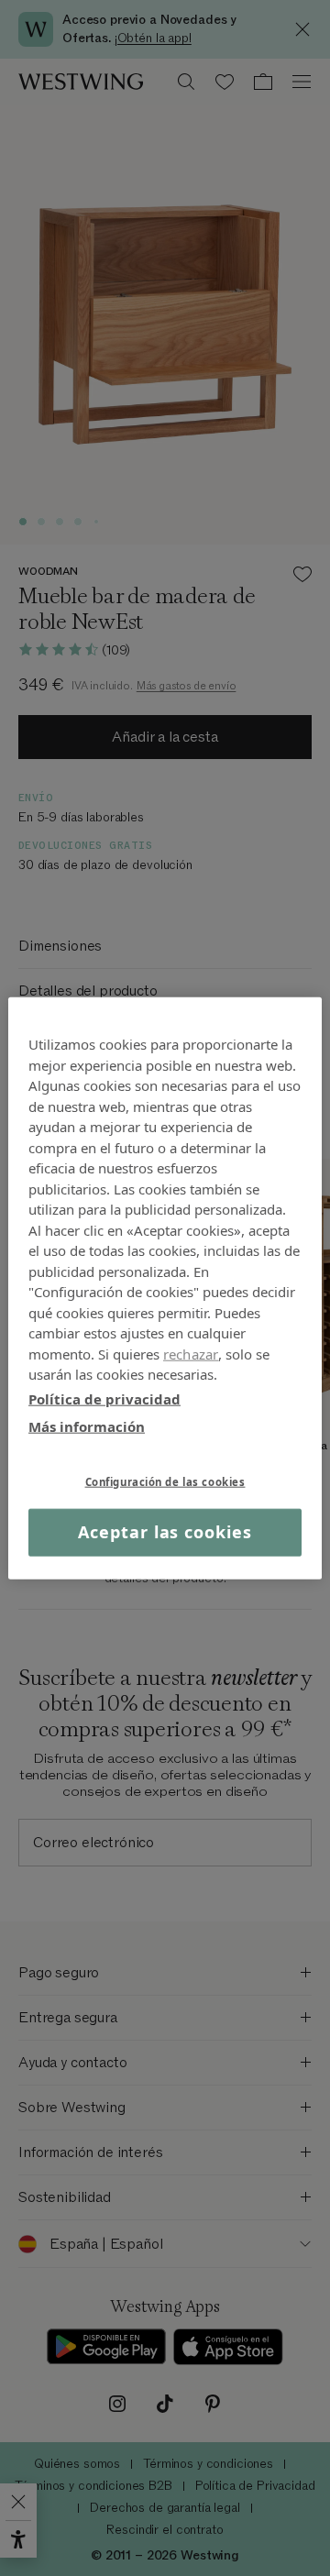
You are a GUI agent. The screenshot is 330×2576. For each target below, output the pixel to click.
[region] (165, 1288)
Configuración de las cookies (165, 1481)
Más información (87, 1426)
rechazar (191, 1353)
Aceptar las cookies (165, 1532)
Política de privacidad (104, 1398)
